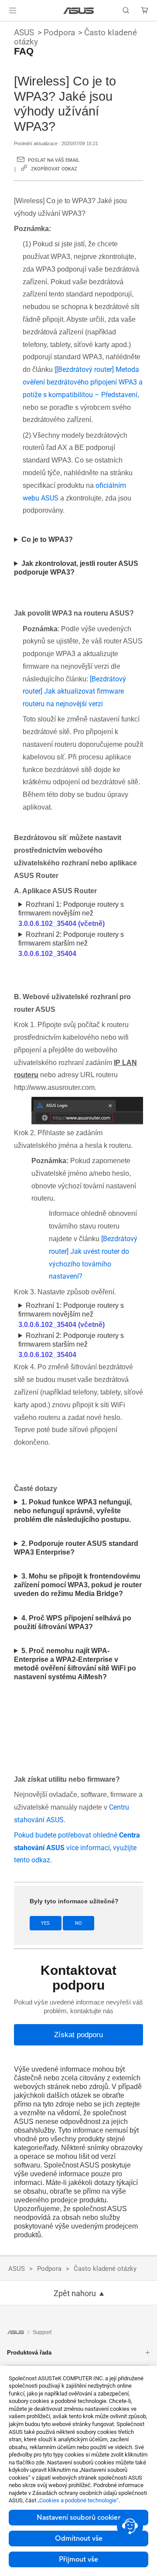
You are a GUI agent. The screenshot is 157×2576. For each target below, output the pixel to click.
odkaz (41, 1860)
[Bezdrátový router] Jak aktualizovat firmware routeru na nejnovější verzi (74, 692)
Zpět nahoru (75, 2294)
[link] (79, 11)
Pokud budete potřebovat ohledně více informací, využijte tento (77, 1848)
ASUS (24, 32)
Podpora (59, 32)
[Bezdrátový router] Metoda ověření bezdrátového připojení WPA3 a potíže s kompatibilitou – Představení (83, 382)
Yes (45, 1923)
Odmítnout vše (79, 2539)
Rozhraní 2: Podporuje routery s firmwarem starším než (71, 944)
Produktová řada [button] (29, 2353)
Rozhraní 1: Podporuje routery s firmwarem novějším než (71, 914)
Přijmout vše (78, 2559)
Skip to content (5, 27)
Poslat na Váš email (54, 160)
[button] (13, 10)
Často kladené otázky (105, 2269)
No (78, 1923)
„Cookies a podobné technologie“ (78, 2500)
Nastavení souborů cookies (79, 2518)
